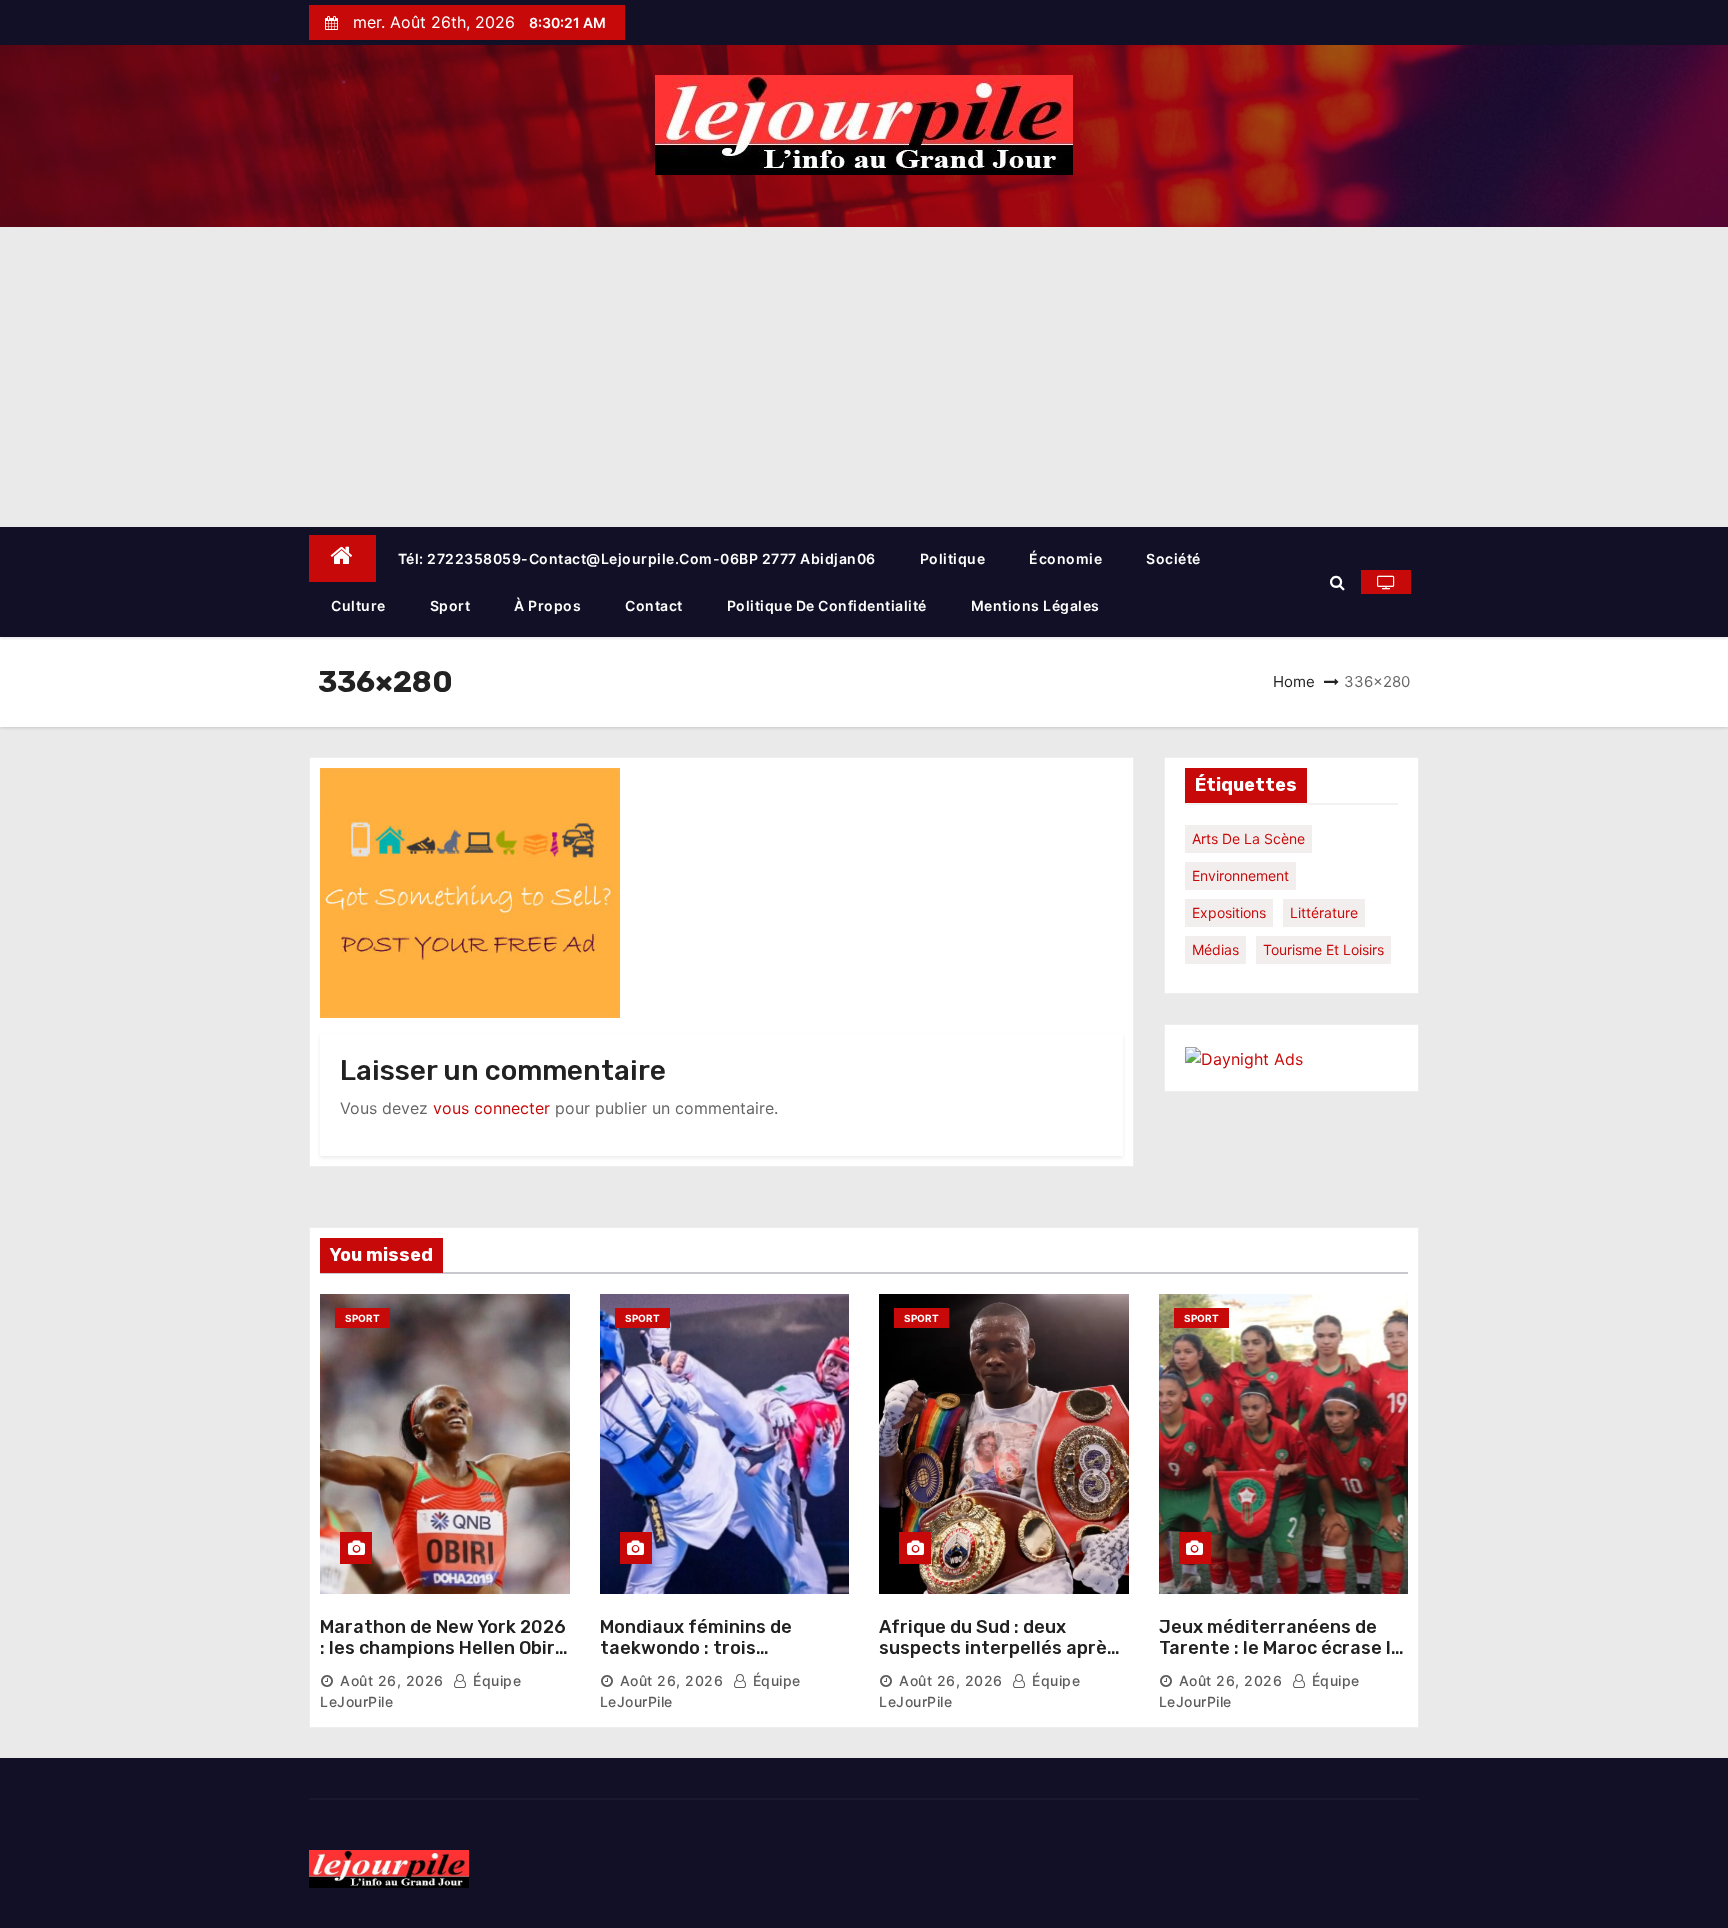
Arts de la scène (1248, 838)
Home (1294, 681)
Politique (953, 558)
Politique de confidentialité (827, 605)
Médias (1215, 949)
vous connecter (491, 1108)
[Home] (342, 558)
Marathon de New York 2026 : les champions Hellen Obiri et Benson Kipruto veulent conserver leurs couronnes (443, 1659)
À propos (547, 605)
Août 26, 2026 (392, 1680)
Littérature (1324, 912)
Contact (654, 605)
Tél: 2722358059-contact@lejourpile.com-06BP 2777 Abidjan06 (637, 558)
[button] (1337, 582)
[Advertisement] (864, 377)
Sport (450, 605)
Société (1173, 558)
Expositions (1229, 912)
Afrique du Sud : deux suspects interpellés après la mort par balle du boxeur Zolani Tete (998, 1659)
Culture (358, 605)
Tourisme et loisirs (1323, 949)
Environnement (1240, 875)
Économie (1065, 558)
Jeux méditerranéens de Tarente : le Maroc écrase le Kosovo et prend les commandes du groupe (1280, 1659)
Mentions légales (1035, 605)
